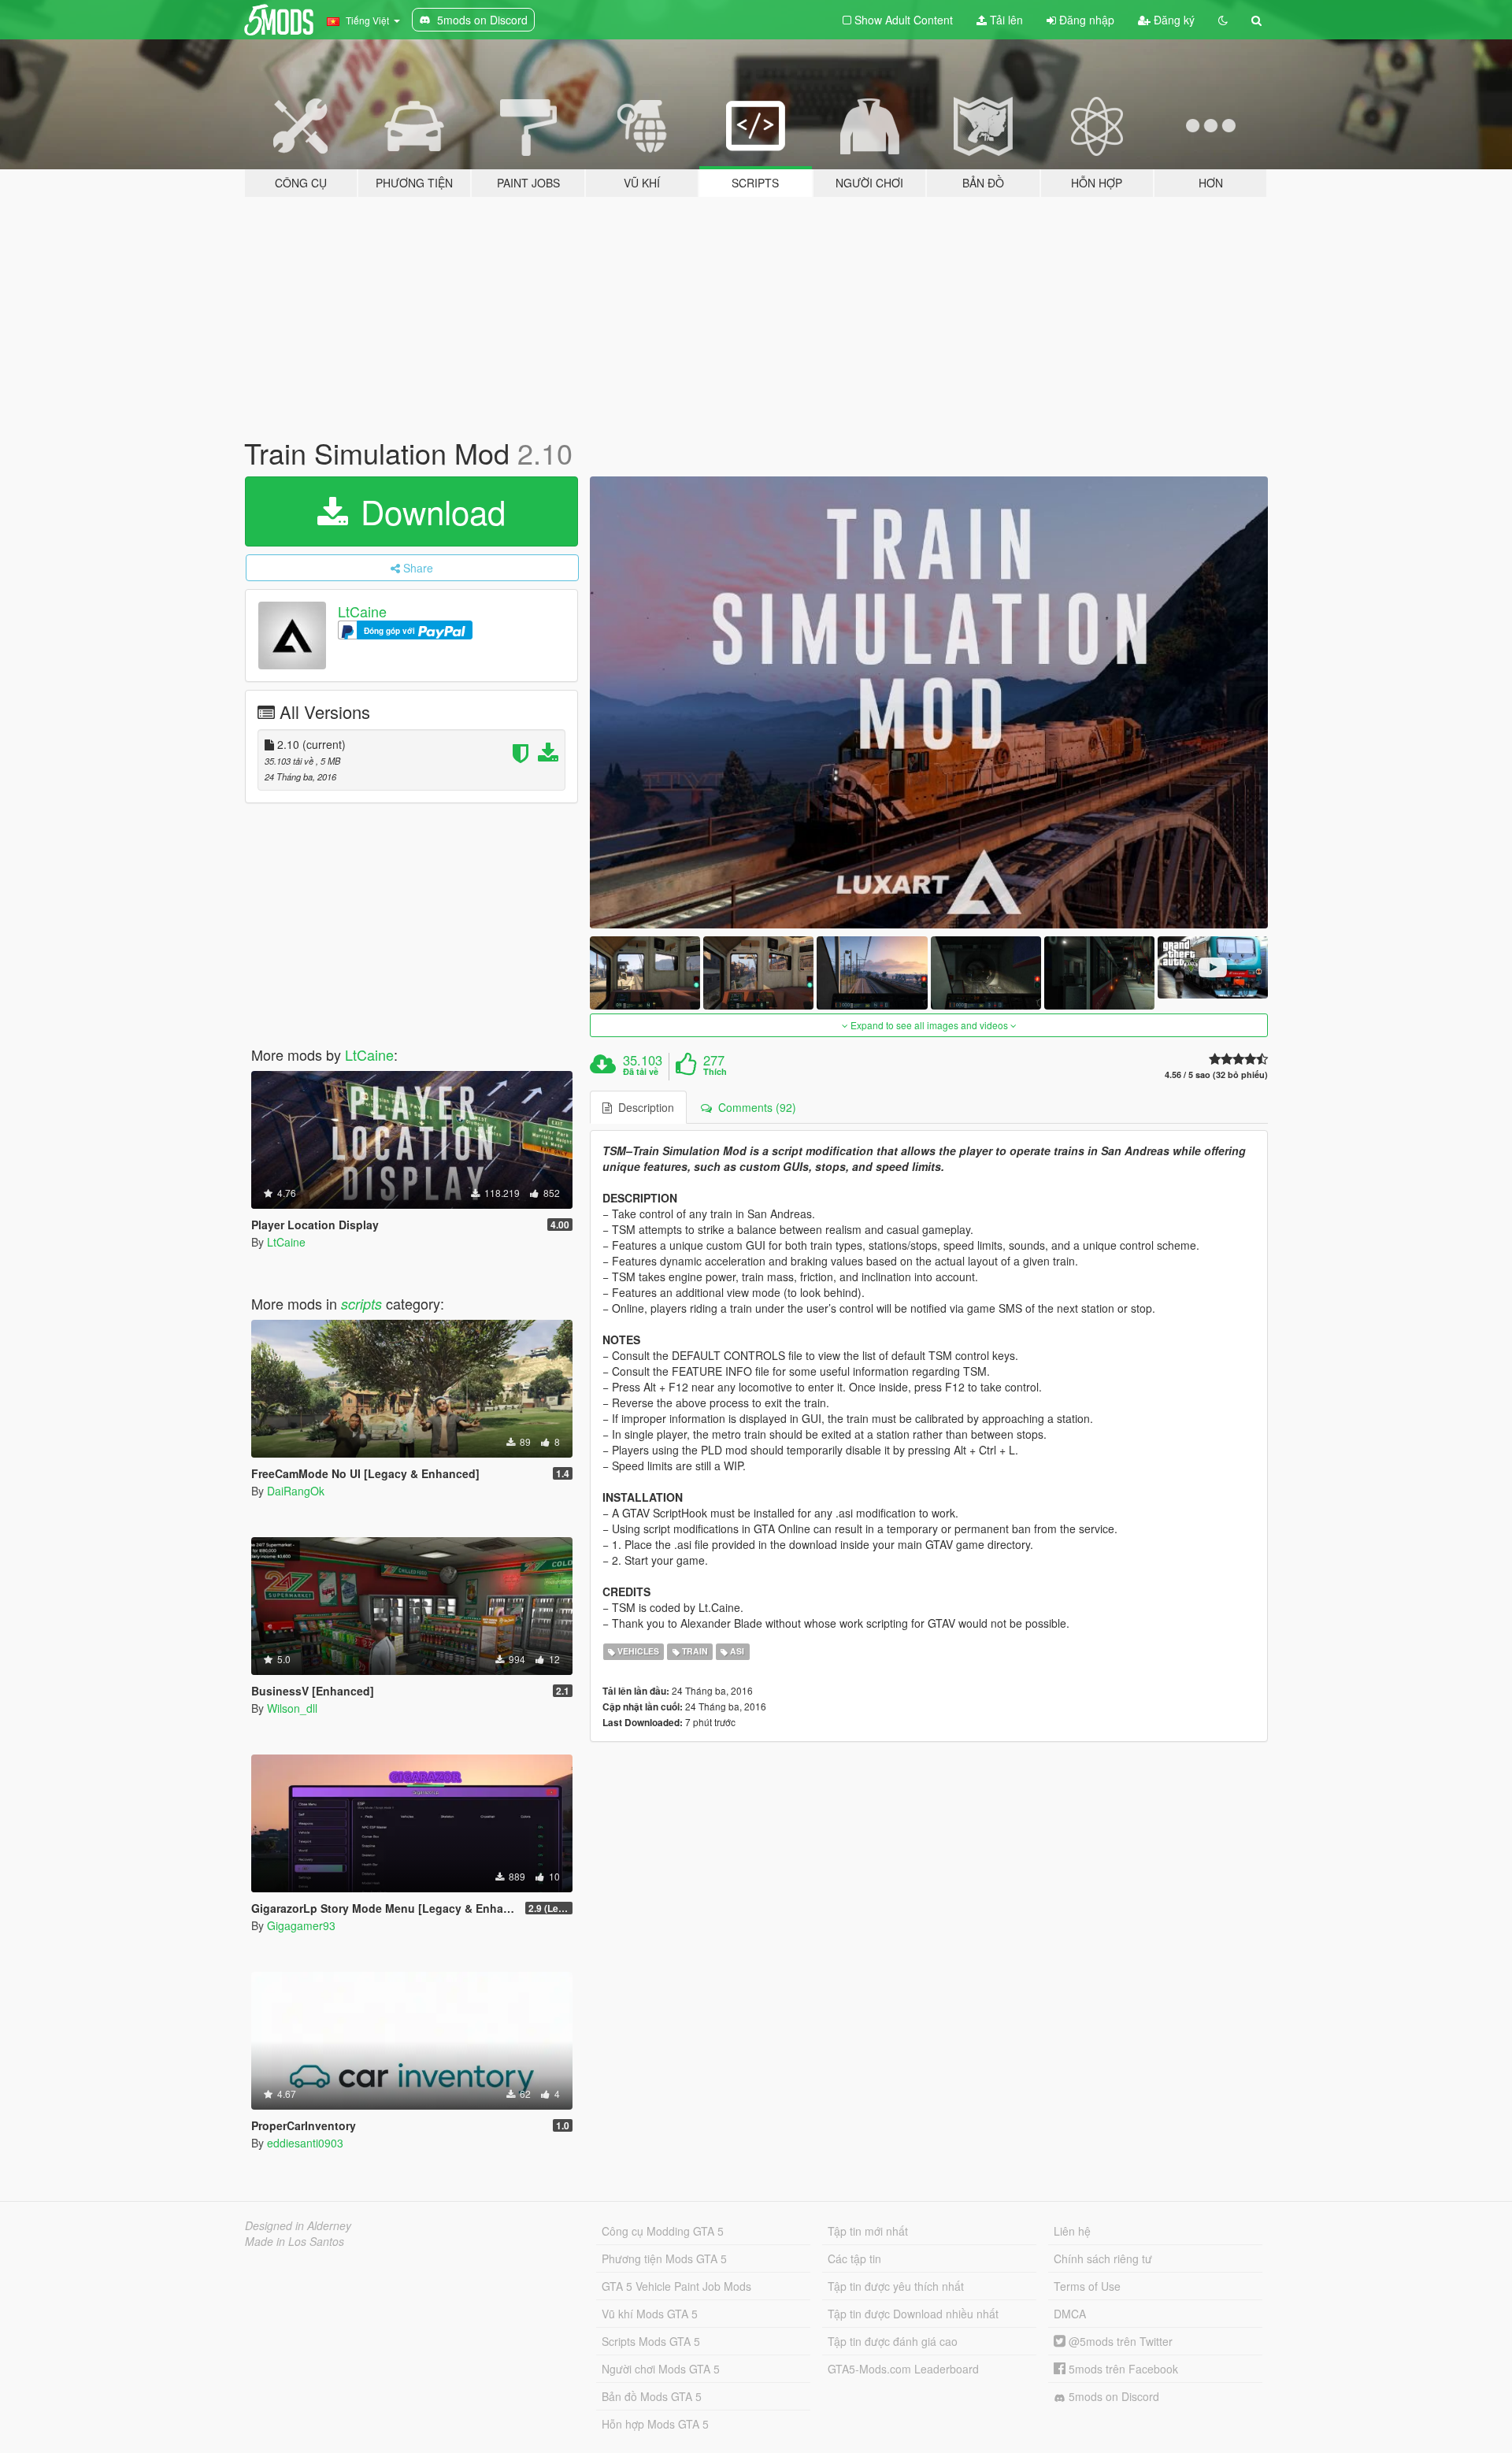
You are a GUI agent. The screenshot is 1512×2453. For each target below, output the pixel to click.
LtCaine (362, 611)
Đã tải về (641, 1072)
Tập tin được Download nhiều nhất (913, 2314)
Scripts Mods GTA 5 (651, 2341)
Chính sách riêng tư (1103, 2258)
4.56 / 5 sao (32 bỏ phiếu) (1216, 1075)
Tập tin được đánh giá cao (893, 2341)
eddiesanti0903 (305, 2143)
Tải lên (1005, 20)
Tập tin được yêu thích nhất (896, 2286)
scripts (361, 1304)
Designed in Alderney (298, 2225)
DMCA (1070, 2314)
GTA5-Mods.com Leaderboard (903, 2369)
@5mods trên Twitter (1119, 2341)
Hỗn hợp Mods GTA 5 (655, 2424)
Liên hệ (1072, 2231)
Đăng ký (1173, 20)
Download (428, 511)
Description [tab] (643, 1107)
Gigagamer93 (301, 1925)
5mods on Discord (1112, 2396)
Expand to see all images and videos (929, 1025)
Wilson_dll (292, 1708)
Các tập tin (854, 2258)
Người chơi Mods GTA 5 (661, 2369)
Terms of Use (1087, 2286)
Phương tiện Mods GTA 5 (664, 2258)
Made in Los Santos (295, 2241)
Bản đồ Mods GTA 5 (652, 2396)
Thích (715, 1072)
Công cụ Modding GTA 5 (663, 2231)
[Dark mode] (1223, 20)
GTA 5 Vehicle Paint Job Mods (676, 2286)
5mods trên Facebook (1122, 2369)
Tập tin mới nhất (868, 2231)
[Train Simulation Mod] (929, 702)
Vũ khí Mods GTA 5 (650, 2314)
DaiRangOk (296, 1491)
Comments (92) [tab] (754, 1107)
